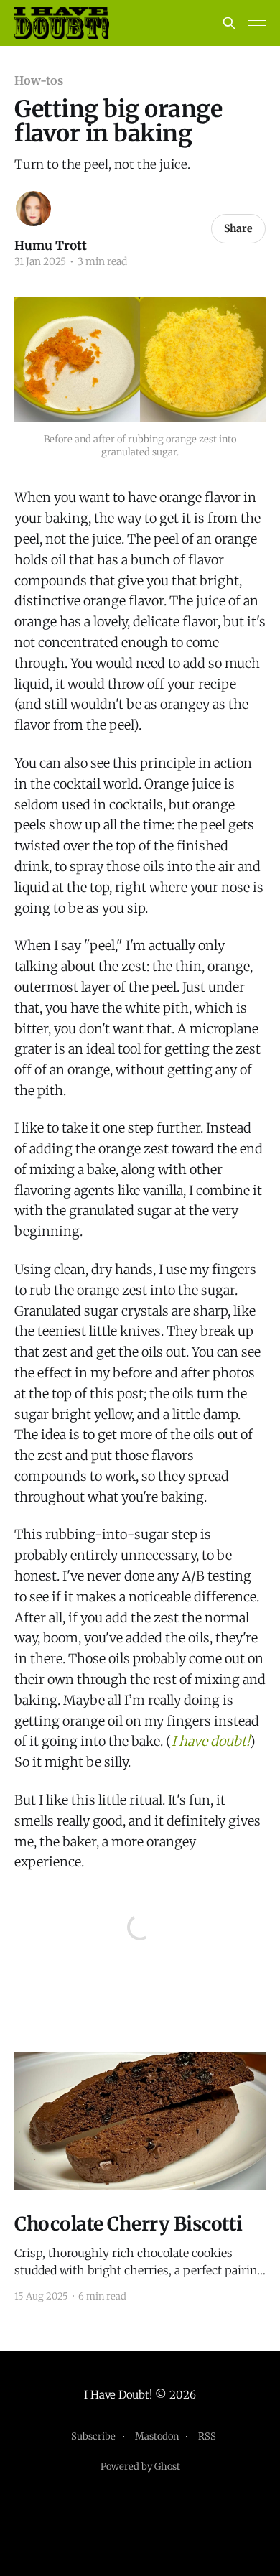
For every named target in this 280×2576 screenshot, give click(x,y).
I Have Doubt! (118, 2395)
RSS (207, 2436)
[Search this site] (229, 23)
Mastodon (157, 2436)
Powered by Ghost (140, 2466)
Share (238, 228)
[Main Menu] (257, 23)
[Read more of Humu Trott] (33, 209)
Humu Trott (51, 246)
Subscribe (93, 2436)
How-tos (38, 80)
